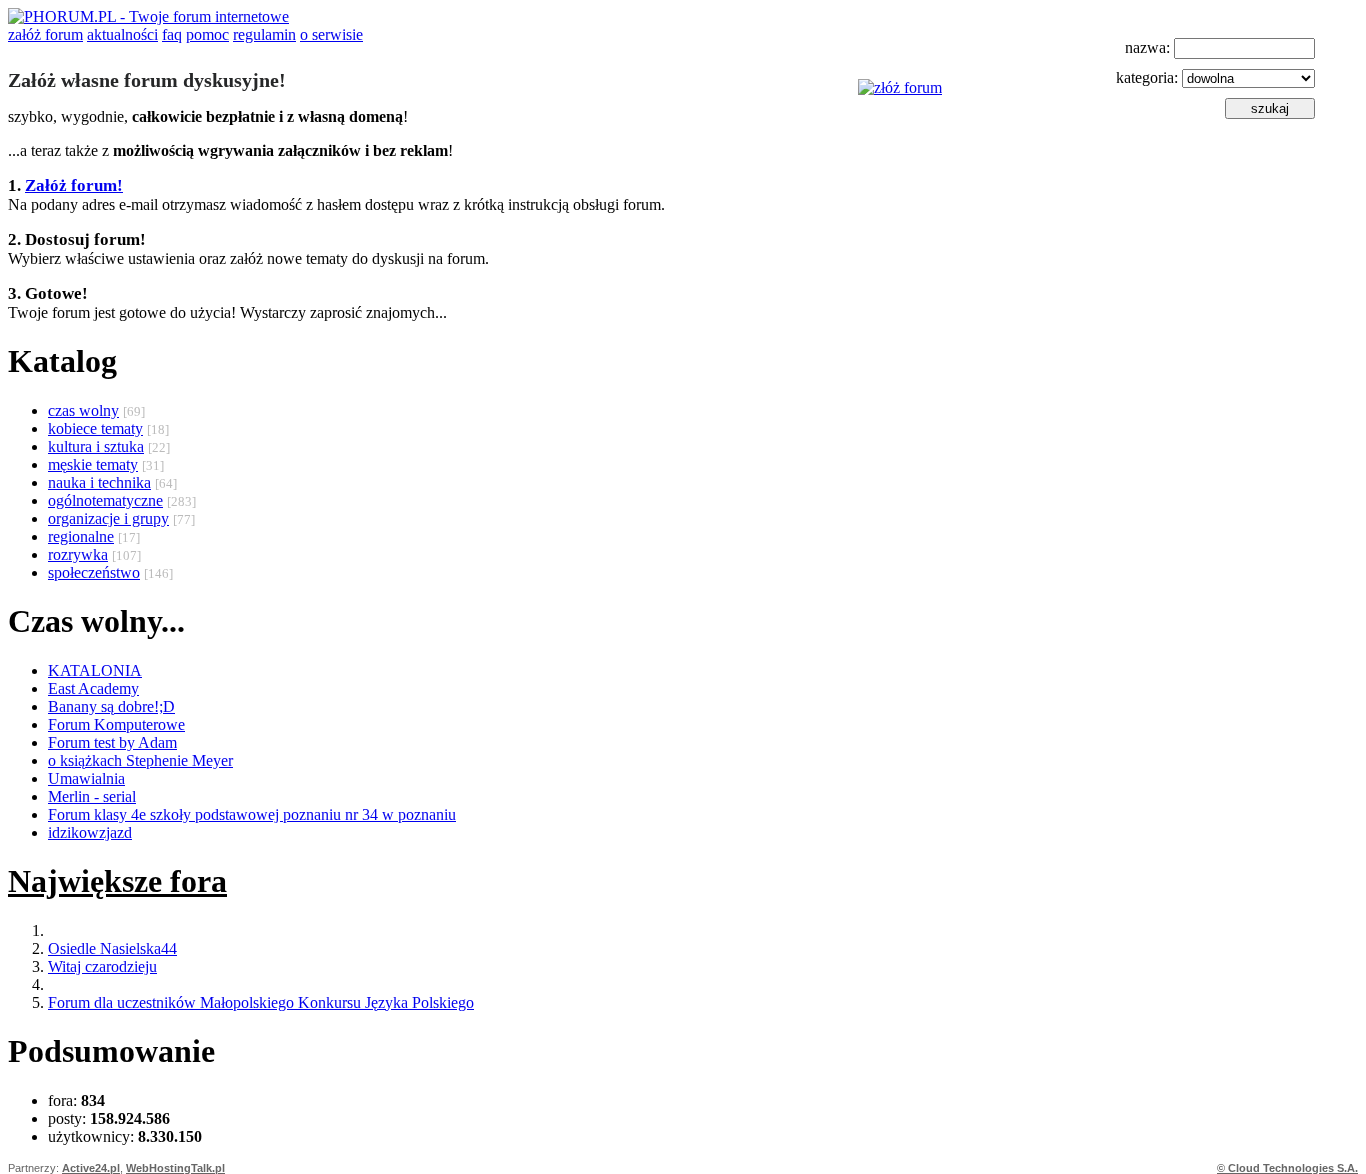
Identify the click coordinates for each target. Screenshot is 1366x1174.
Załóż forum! (74, 185)
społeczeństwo (94, 572)
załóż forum (45, 34)
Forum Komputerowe (116, 724)
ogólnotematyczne (105, 500)
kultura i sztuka (96, 446)
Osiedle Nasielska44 (112, 948)
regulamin (264, 34)
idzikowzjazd (90, 832)
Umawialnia (86, 778)
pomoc (207, 34)
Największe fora (117, 881)
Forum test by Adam (112, 742)
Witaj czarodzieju (102, 966)
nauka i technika (99, 482)
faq (172, 34)
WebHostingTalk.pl (175, 1168)
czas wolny (83, 410)
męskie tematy (93, 464)
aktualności (122, 34)
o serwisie (331, 34)
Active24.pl (91, 1168)
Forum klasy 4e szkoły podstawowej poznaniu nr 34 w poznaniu (252, 814)
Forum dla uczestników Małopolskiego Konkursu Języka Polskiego (261, 1002)
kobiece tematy (95, 428)
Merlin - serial (92, 796)
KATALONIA (95, 670)
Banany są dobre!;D (111, 706)
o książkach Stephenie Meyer (140, 760)
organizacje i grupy (108, 518)
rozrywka (78, 554)
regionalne (81, 536)
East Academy (93, 688)
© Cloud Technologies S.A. (1287, 1168)
